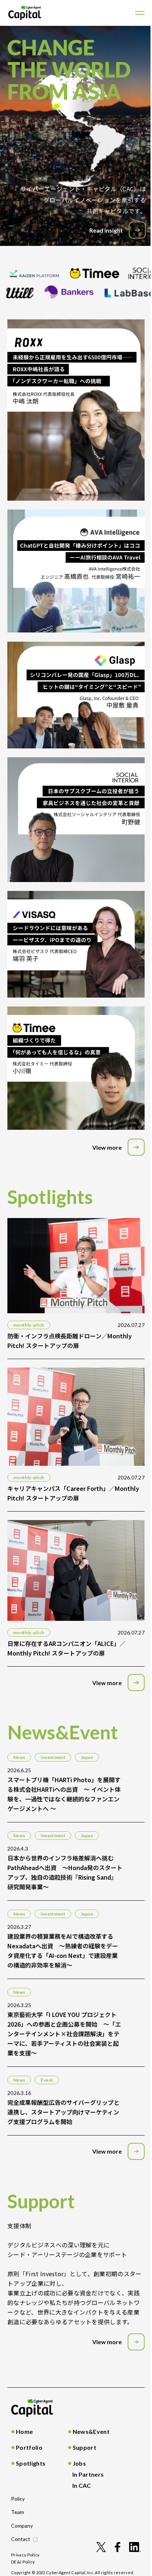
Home (24, 2431)
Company (22, 2526)
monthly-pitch (29, 1325)
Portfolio (29, 2447)
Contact (21, 2539)
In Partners (88, 2474)
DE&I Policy (23, 2562)
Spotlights (31, 2463)
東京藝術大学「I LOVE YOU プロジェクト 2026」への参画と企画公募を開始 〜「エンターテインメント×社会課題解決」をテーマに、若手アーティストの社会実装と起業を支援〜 (64, 2034)
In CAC (82, 2485)
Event (47, 2080)
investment (53, 1757)
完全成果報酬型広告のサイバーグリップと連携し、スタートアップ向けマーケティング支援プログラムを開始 (63, 2112)
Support (84, 2447)
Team (18, 2512)
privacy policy (25, 2555)
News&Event (91, 2431)
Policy (18, 2499)
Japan (87, 1757)
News (19, 1757)
